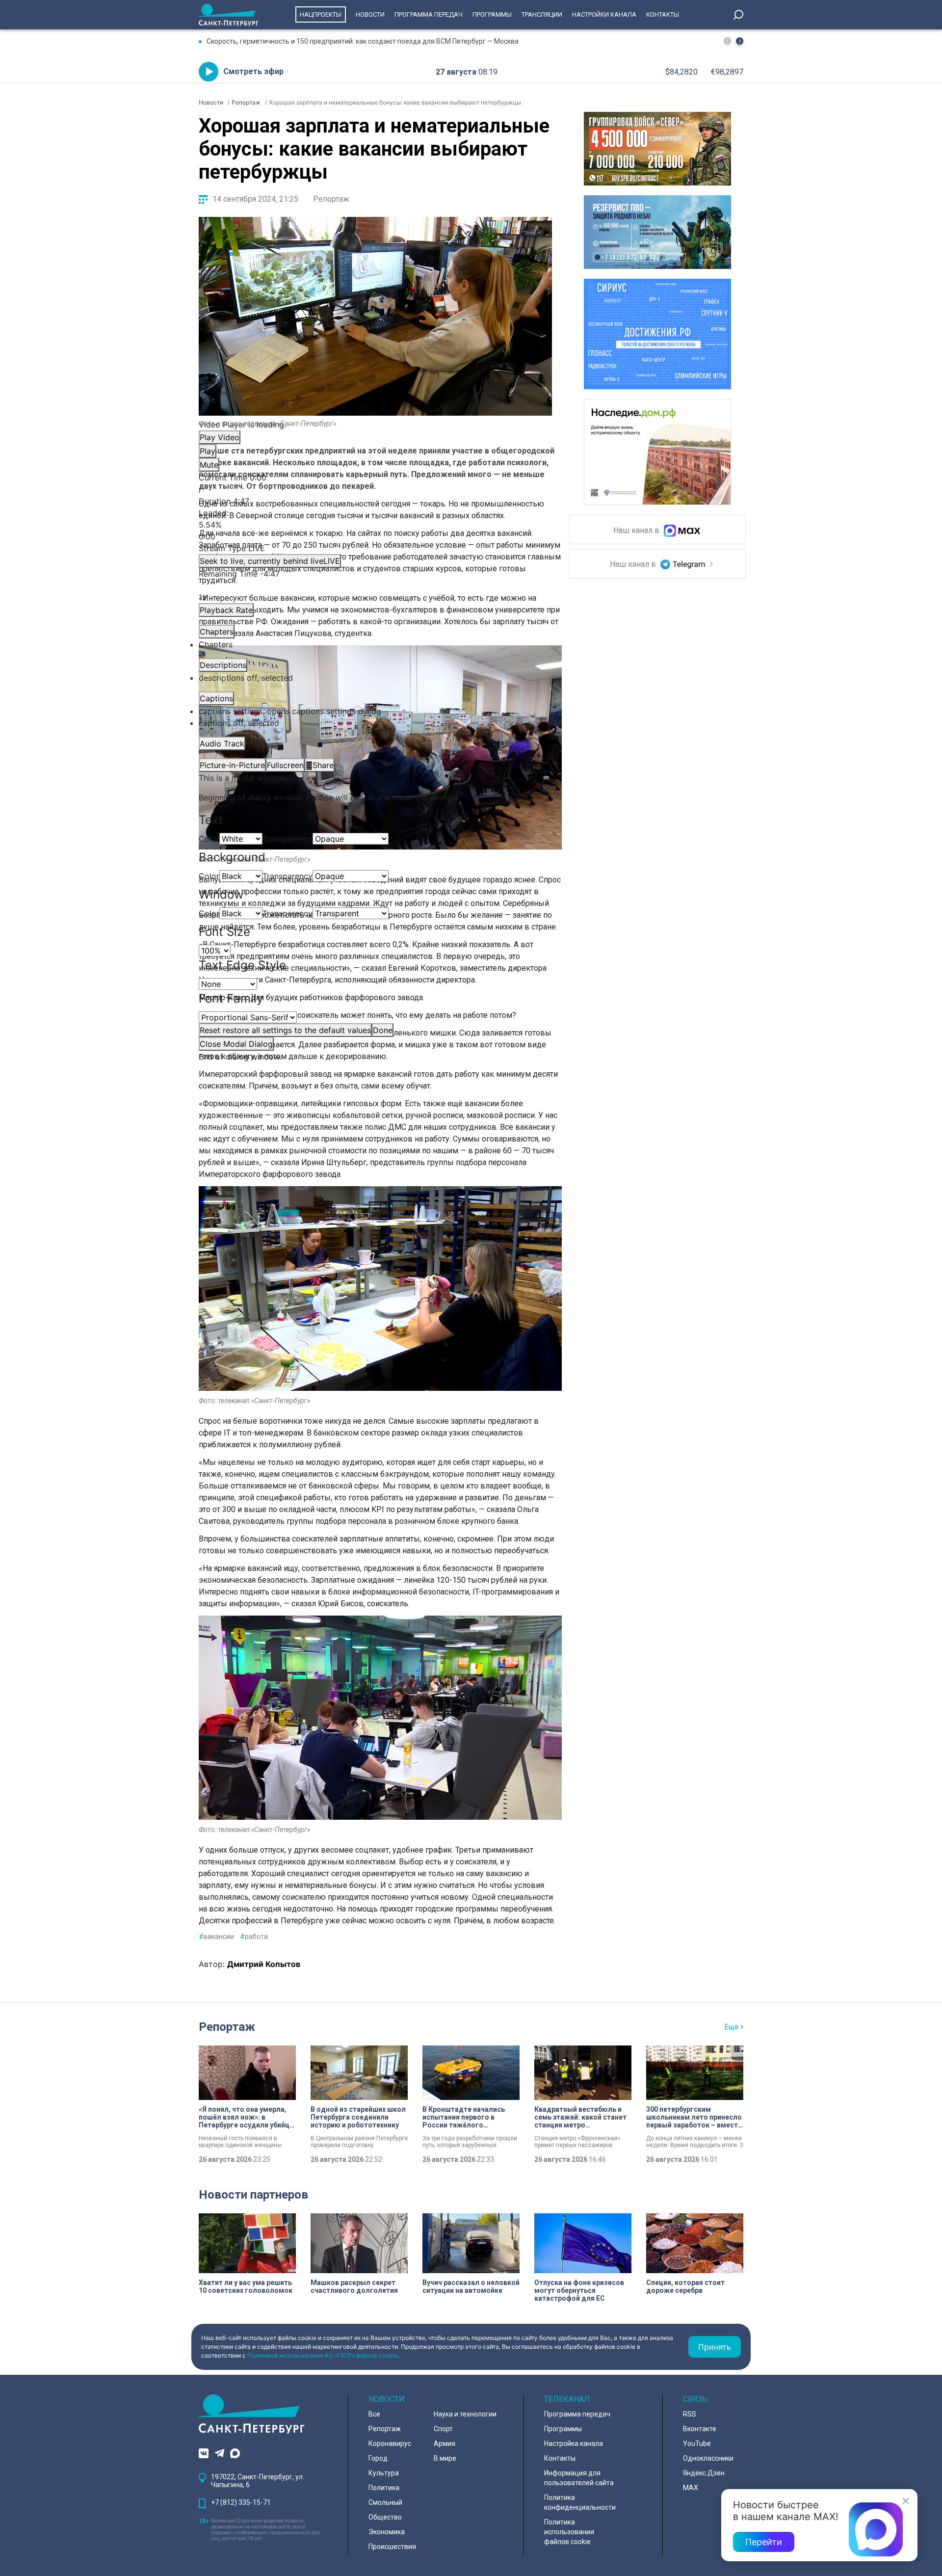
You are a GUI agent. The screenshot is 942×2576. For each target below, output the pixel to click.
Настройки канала (604, 14)
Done (383, 1030)
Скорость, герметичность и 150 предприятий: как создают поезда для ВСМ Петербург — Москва (363, 41)
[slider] (375, 525)
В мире (445, 2458)
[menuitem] (375, 711)
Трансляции (542, 14)
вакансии (216, 1937)
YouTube (697, 2443)
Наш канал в (637, 531)
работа (254, 1937)
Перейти (764, 2542)
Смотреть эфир (253, 71)
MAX (691, 2488)
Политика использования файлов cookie (569, 2532)
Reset (285, 1030)
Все (374, 2414)
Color (209, 839)
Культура (384, 2473)
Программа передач (429, 14)
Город (378, 2458)
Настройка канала (574, 2443)
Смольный (385, 2502)
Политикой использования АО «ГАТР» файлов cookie (322, 2355)
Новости (370, 14)
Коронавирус (390, 2443)
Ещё (732, 2027)
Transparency (288, 839)
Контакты (663, 14)
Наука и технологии (465, 2414)
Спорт (443, 2429)
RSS (690, 2414)
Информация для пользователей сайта (579, 2478)
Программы (492, 14)
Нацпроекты (321, 14)
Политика (384, 2488)
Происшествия (392, 2547)
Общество (385, 2517)
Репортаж (331, 199)
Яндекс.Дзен (704, 2473)
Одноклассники (708, 2458)
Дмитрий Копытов (264, 1964)
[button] (740, 41)
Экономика (387, 2532)
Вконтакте (700, 2429)
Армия (445, 2443)
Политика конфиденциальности (580, 2502)
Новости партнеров (253, 2195)
